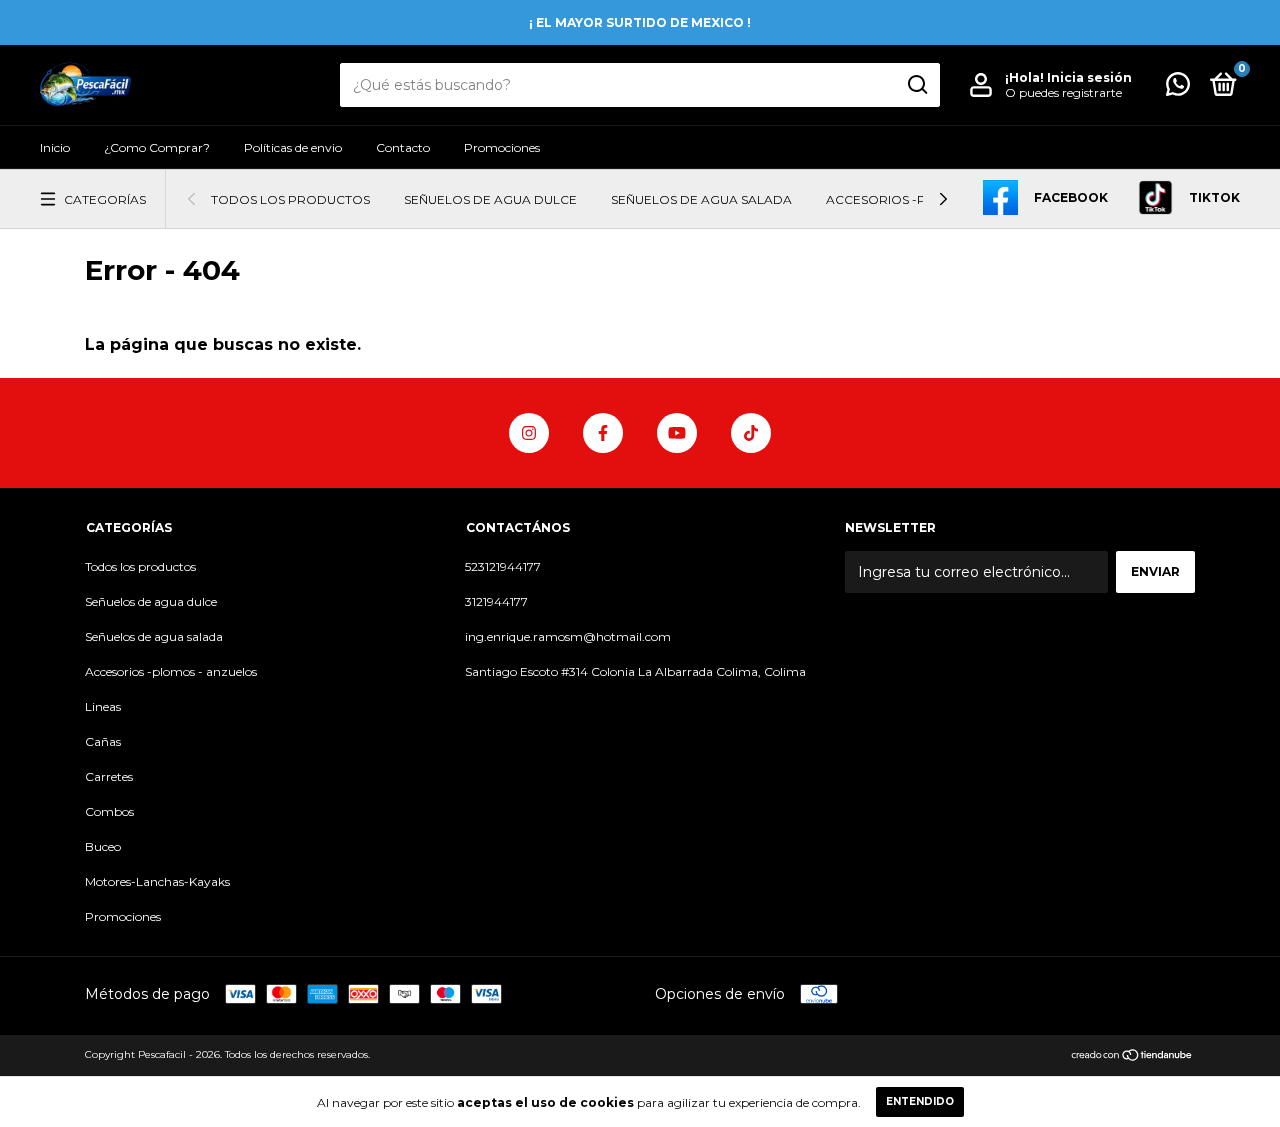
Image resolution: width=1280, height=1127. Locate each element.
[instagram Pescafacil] (529, 433)
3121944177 (496, 601)
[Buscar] (916, 85)
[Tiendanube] (1132, 1057)
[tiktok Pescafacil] (751, 433)
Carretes (109, 776)
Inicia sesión (1089, 77)
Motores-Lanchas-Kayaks (157, 881)
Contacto (403, 147)
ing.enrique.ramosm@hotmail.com (568, 636)
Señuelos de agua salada (701, 199)
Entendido (920, 1101)
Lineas (103, 706)
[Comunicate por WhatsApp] (1178, 88)
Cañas (103, 741)
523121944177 (503, 566)
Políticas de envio (293, 147)
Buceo (103, 846)
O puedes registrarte (1063, 92)
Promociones (502, 147)
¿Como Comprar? (157, 147)
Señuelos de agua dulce (490, 199)
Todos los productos (290, 199)
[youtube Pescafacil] (677, 433)
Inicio (55, 147)
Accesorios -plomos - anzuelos (171, 671)
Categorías (105, 199)
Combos (109, 811)
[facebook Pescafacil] (603, 433)
